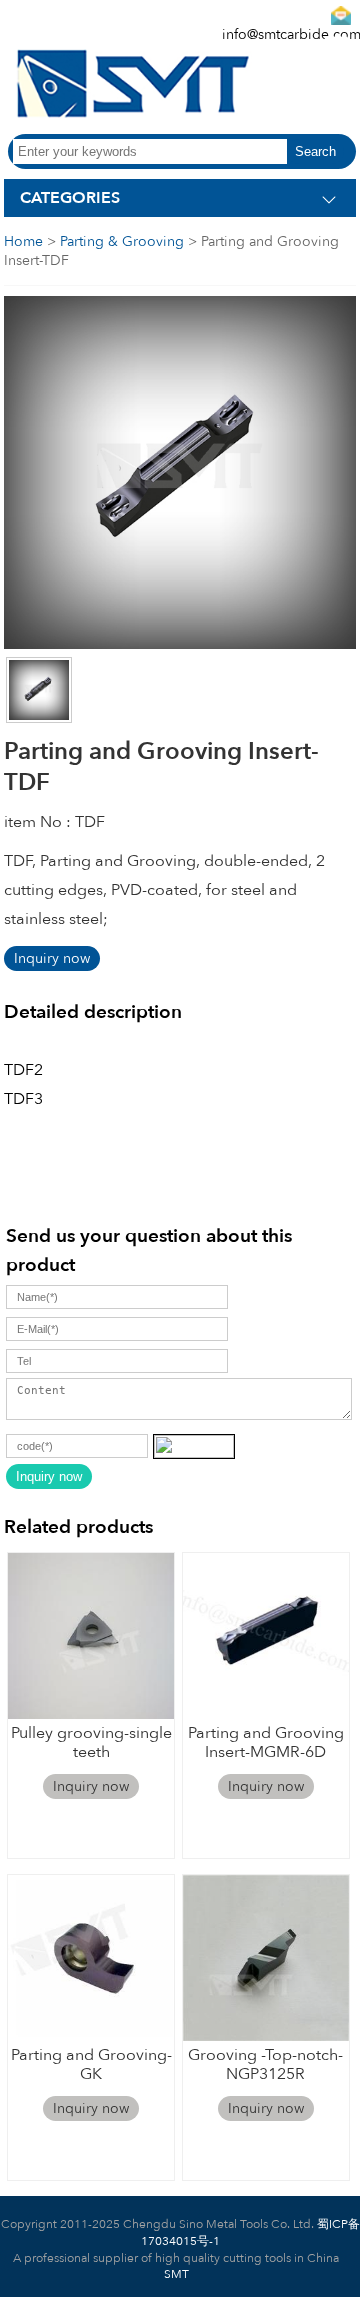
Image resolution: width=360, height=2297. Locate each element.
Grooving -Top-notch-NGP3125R (265, 2064)
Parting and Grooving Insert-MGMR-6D (266, 1742)
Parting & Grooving (122, 241)
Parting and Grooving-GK (91, 2064)
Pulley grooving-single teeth (91, 1742)
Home (23, 241)
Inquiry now (52, 958)
